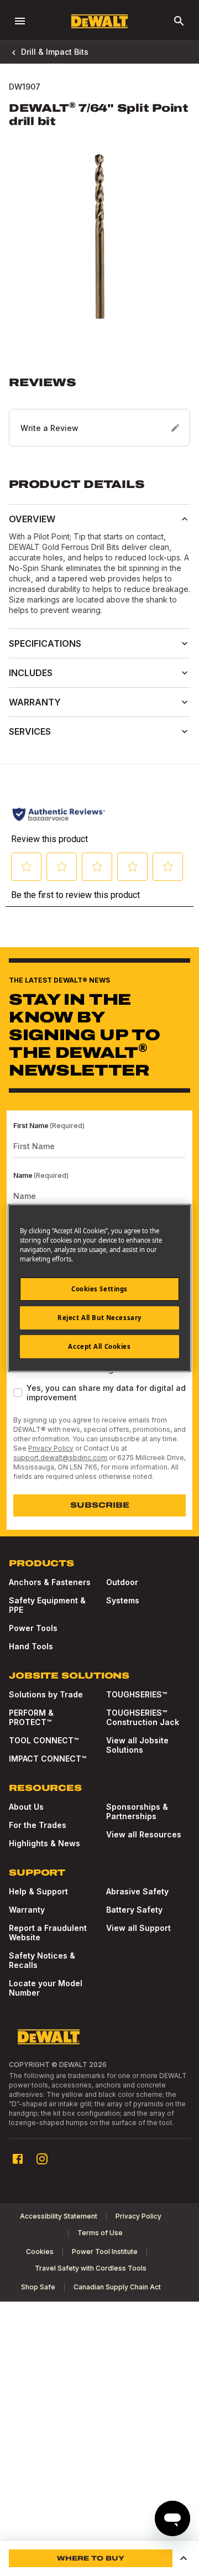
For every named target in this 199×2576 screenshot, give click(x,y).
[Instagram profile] (42, 2159)
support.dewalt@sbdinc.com (60, 1458)
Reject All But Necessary (99, 1318)
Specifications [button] (45, 643)
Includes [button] (31, 673)
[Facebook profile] (18, 2159)
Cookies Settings (99, 1289)
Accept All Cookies (99, 1346)
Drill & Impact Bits (55, 52)
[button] (99, 411)
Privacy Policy (51, 1448)
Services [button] (30, 731)
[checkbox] (18, 1393)
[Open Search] (179, 21)
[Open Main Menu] (20, 21)
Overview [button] (32, 519)
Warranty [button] (35, 702)
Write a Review (49, 428)
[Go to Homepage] (99, 21)
